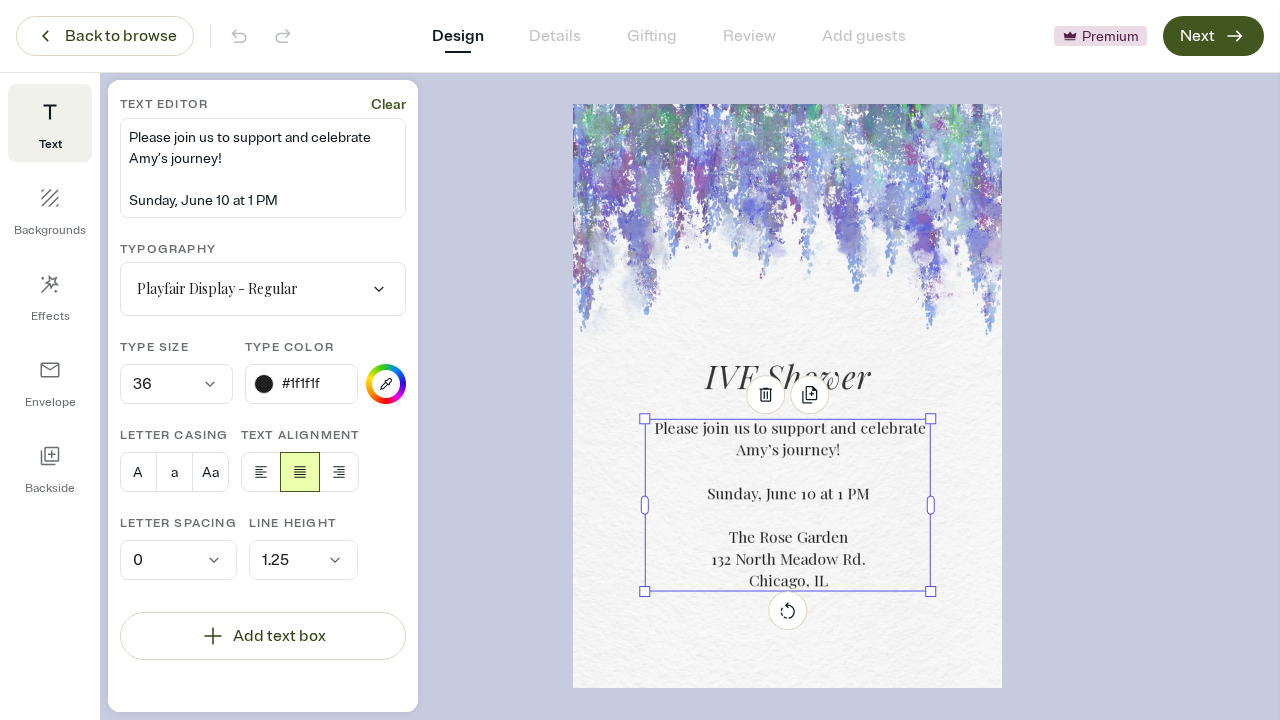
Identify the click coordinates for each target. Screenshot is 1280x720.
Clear (388, 104)
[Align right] (339, 472)
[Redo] (283, 36)
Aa (210, 472)
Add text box (279, 636)
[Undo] (239, 36)
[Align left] (261, 472)
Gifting (652, 36)
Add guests (864, 36)
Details (555, 36)
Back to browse (121, 36)
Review (749, 36)
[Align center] (300, 472)
